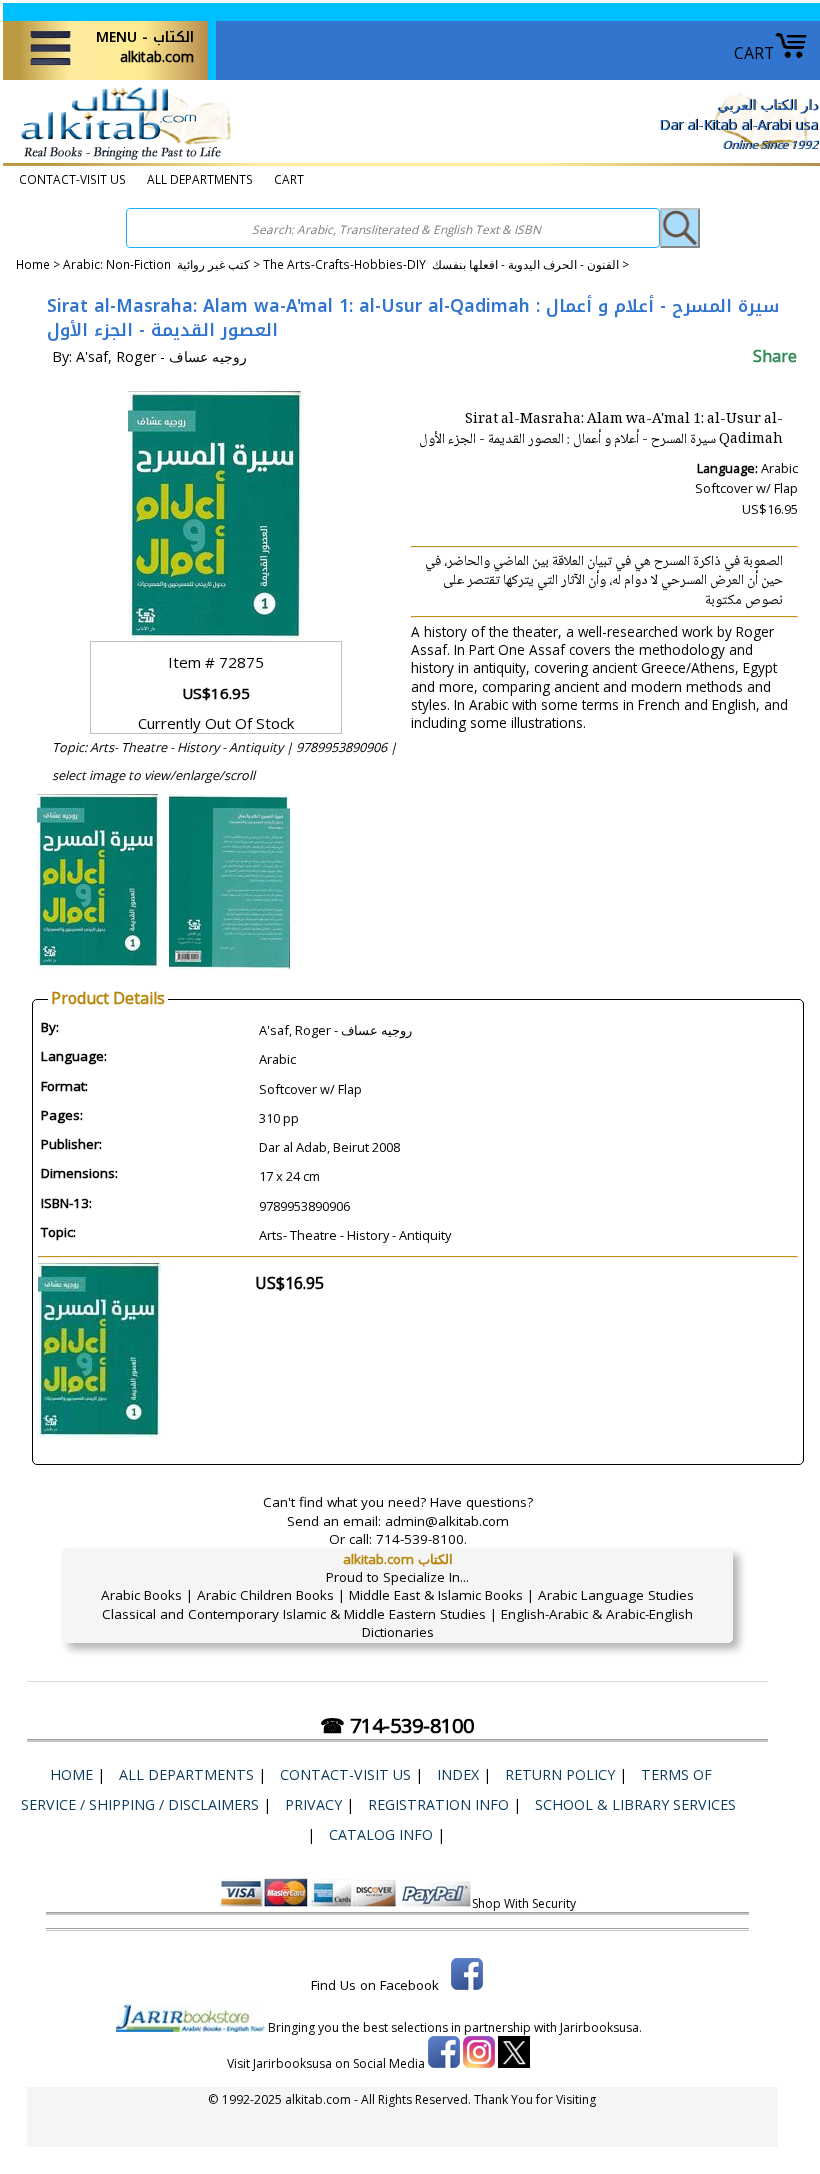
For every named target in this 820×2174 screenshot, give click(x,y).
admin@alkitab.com (447, 1521)
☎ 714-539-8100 (397, 1725)
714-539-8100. (421, 1539)
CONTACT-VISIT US (72, 179)
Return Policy (560, 1774)
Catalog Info (381, 1834)
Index (458, 1774)
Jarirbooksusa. (601, 2027)
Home (33, 264)
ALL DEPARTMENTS (200, 179)
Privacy (313, 1804)
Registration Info (438, 1804)
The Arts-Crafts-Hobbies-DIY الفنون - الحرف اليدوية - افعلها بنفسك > (446, 264)
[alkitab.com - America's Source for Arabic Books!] (120, 159)
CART (754, 53)
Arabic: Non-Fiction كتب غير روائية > (163, 264)
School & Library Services (635, 1804)
